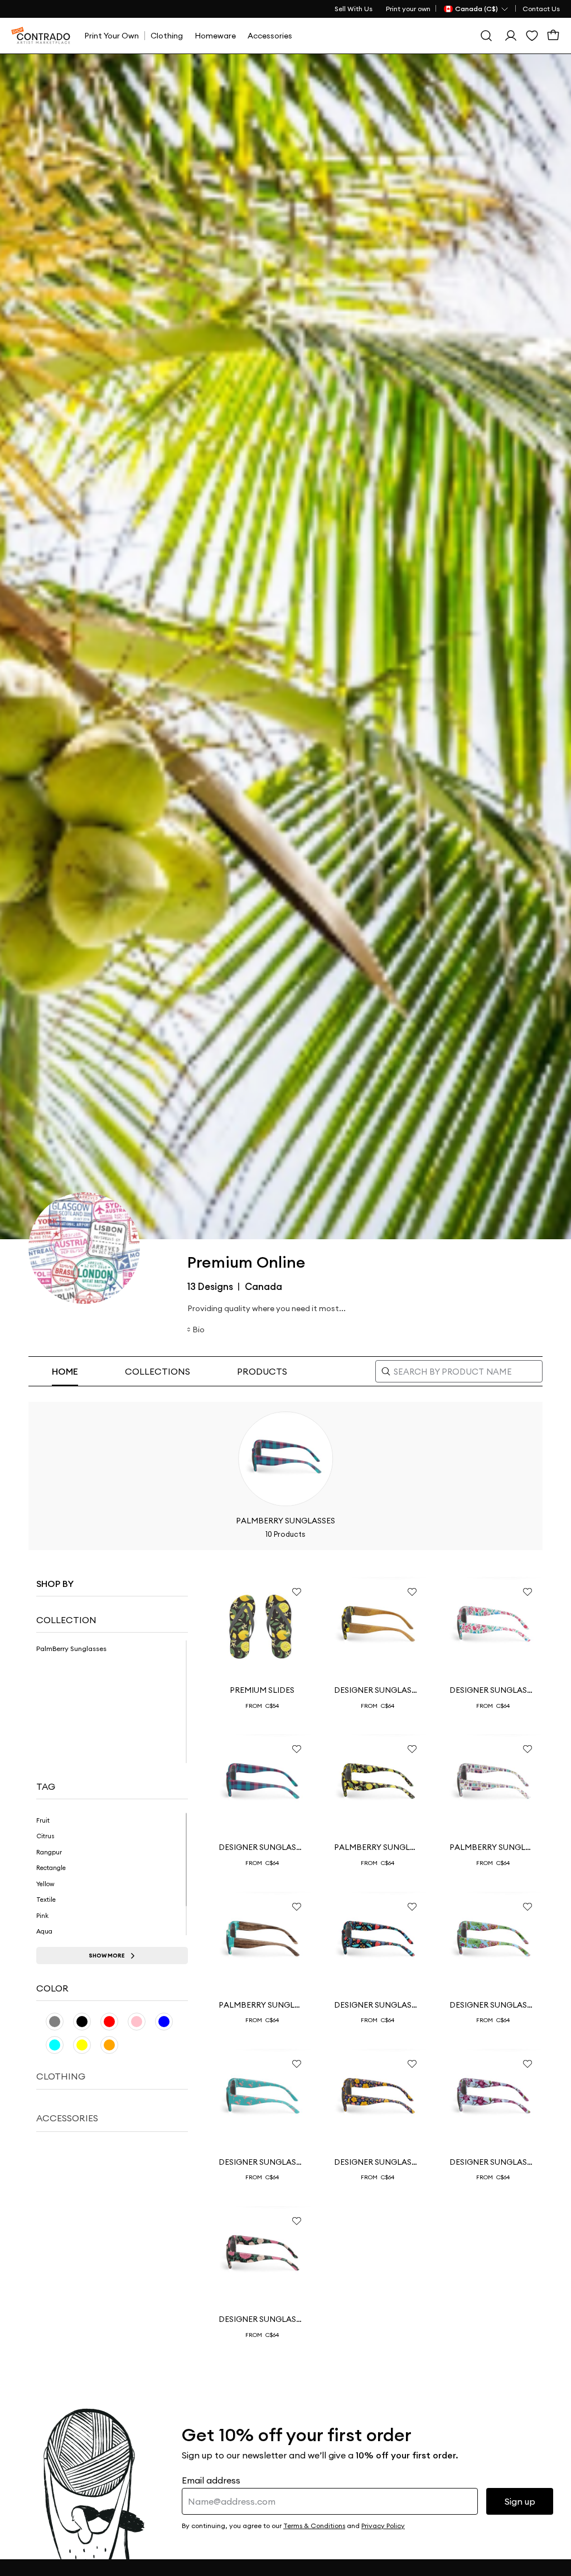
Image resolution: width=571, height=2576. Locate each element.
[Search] (486, 36)
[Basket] (553, 36)
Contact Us (541, 9)
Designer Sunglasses (378, 1690)
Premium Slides (262, 1690)
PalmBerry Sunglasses (378, 1847)
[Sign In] (511, 36)
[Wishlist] (532, 36)
